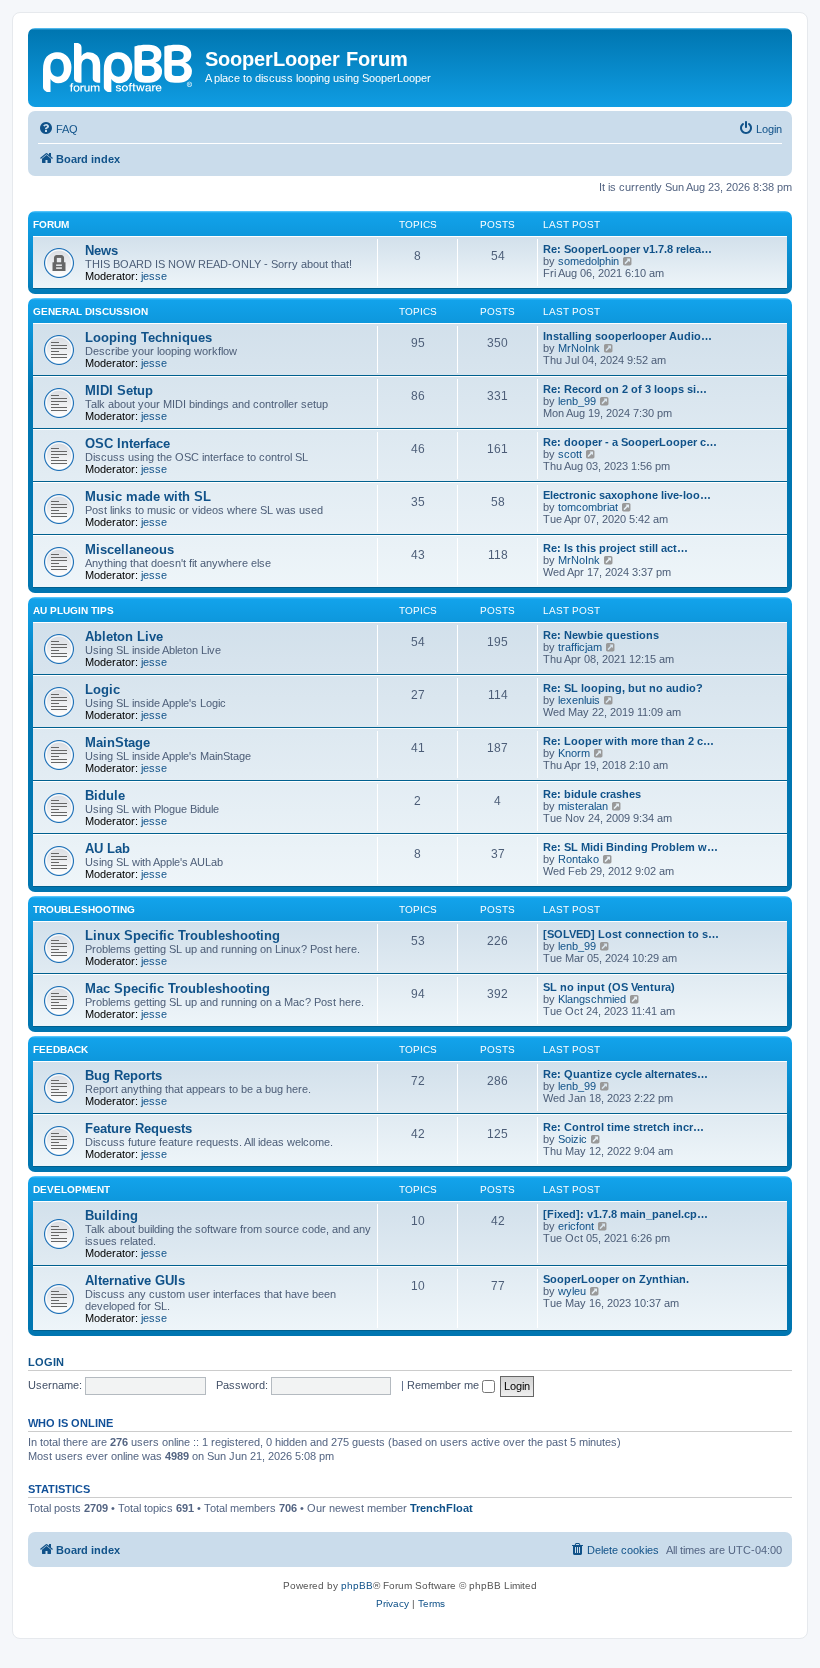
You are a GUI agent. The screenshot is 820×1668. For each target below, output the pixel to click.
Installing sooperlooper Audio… (627, 336)
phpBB (357, 1585)
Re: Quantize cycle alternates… (625, 1074)
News (101, 250)
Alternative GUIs (135, 1280)
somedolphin (588, 261)
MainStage (117, 742)
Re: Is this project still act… (615, 548)
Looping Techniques (148, 337)
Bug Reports (123, 1075)
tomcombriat (588, 507)
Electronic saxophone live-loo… (627, 495)
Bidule (105, 795)
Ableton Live (124, 636)
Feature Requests (138, 1128)
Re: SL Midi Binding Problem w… (630, 847)
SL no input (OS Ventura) (609, 987)
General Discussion (90, 311)
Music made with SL (148, 496)
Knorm (574, 753)
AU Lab (107, 848)
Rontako (578, 859)
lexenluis (579, 700)
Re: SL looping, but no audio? (623, 688)
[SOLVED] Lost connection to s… (631, 934)
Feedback (60, 1049)
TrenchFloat (441, 1508)
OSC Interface (127, 443)
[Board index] (119, 65)
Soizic (572, 1139)
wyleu (572, 1291)
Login (46, 1362)
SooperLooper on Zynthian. (616, 1279)
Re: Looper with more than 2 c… (628, 741)
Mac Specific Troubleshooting (177, 988)
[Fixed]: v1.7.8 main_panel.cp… (625, 1214)
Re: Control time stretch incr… (623, 1127)
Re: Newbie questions (601, 635)
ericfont (576, 1226)
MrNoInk (579, 348)
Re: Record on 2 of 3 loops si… (625, 389)
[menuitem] (58, 129)
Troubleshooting (84, 909)
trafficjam (580, 647)
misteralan (583, 806)
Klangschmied (592, 999)
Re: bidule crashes (592, 794)
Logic (102, 689)
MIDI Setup (119, 390)
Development (71, 1189)
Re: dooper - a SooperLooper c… (630, 442)
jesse (154, 276)
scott (570, 454)
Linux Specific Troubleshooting (182, 935)
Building (111, 1215)
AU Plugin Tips (73, 610)
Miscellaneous (129, 549)
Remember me (444, 1385)
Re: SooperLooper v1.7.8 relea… (627, 249)
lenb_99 (577, 401)
